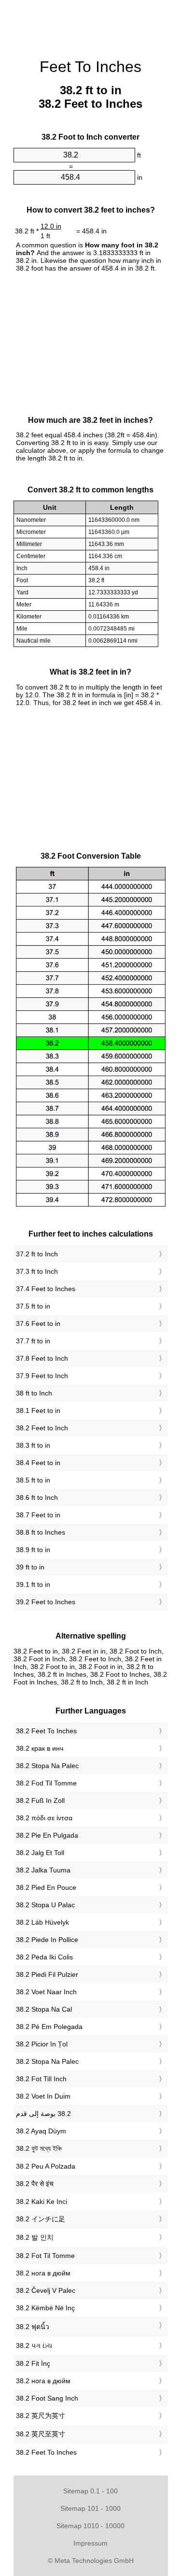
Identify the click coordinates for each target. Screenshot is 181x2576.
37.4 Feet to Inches (46, 1289)
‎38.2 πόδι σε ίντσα (44, 1818)
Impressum (90, 2543)
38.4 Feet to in (38, 1463)
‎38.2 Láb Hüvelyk (42, 1922)
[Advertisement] (91, 24)
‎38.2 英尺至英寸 (41, 2434)
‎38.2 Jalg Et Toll (40, 1853)
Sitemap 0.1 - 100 (90, 2491)
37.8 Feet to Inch (42, 1358)
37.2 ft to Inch (37, 1254)
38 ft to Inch (34, 1393)
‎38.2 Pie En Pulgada (47, 1835)
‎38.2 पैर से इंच (35, 2184)
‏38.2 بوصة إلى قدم (43, 2114)
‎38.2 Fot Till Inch (41, 2079)
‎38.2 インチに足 (41, 2219)
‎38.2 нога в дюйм (43, 2273)
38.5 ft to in (33, 1480)
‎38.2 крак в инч (40, 1748)
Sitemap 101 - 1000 (90, 2508)
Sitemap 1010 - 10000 (90, 2526)
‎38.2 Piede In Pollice (47, 1940)
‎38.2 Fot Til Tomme (45, 2256)
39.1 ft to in (33, 1584)
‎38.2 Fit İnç (33, 2363)
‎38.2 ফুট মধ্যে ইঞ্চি (39, 2148)
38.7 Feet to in (38, 1515)
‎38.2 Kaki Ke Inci (42, 2202)
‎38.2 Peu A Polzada (46, 2166)
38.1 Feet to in (38, 1410)
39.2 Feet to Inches (46, 1602)
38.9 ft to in (33, 1550)
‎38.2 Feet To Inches (46, 1731)
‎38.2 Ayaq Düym (41, 2131)
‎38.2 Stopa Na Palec (47, 1766)
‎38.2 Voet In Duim (43, 2096)
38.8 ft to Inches (41, 1532)
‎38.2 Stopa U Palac (45, 1905)
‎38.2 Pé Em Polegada (49, 2027)
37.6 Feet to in (38, 1324)
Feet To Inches (90, 67)
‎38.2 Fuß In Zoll (40, 1800)
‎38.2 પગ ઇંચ (34, 2346)
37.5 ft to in (33, 1306)
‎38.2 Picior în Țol (42, 2044)
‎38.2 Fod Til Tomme (46, 1783)
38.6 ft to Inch (37, 1497)
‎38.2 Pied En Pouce (46, 1887)
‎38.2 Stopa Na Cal (44, 2009)
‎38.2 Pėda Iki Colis (44, 1957)
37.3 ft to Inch (37, 1271)
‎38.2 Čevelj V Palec (46, 2290)
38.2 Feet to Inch (42, 1428)
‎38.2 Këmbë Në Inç (45, 2308)
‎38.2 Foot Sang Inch (47, 2398)
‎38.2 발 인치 (35, 2237)
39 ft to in (30, 1567)
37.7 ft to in (33, 1341)
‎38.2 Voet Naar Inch (46, 1992)
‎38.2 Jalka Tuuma (43, 1870)
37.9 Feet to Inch (42, 1376)
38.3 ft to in (33, 1445)
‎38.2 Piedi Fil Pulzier (47, 1974)
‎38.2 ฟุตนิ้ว (33, 2327)
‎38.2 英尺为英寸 (41, 2416)
